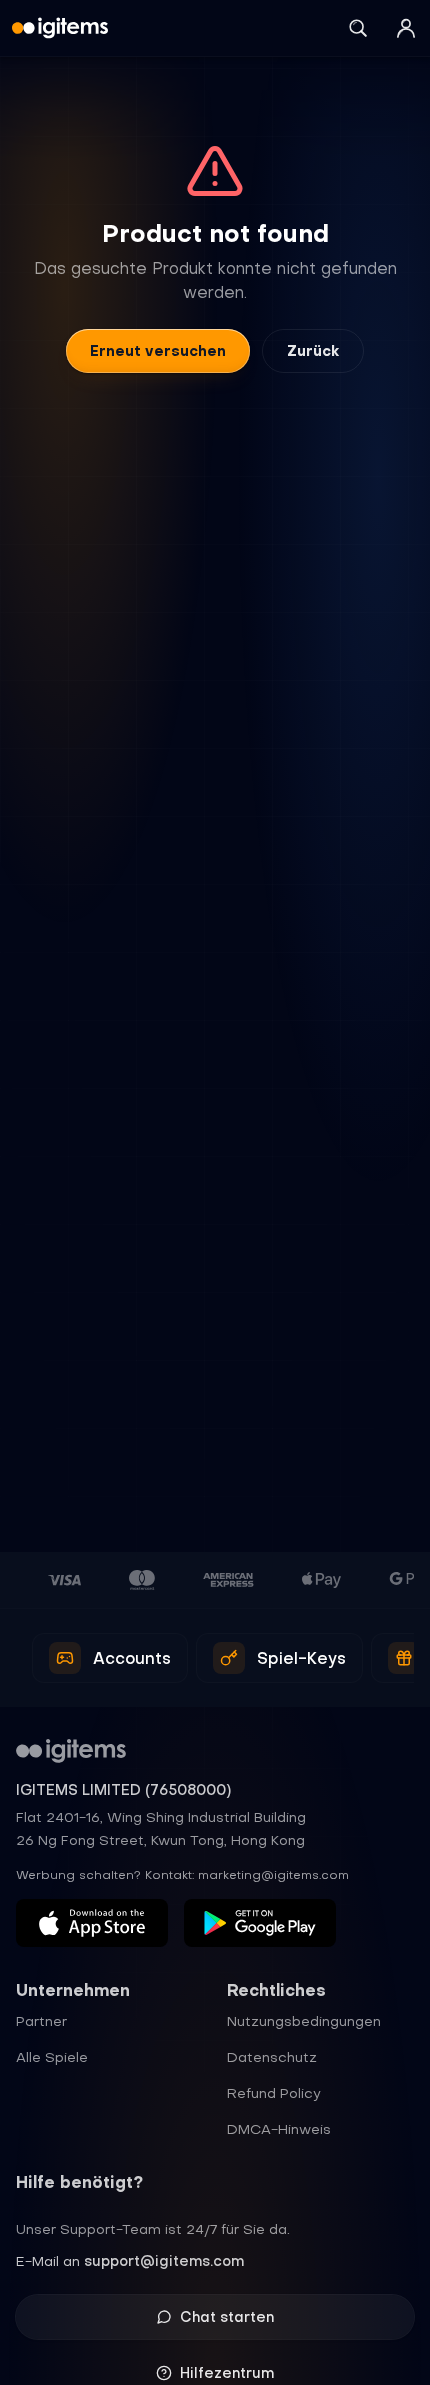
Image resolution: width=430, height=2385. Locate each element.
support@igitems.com (164, 2261)
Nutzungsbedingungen (304, 2021)
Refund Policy (274, 2093)
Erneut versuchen (158, 351)
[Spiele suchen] (358, 28)
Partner (41, 2021)
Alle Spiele (52, 2057)
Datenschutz (272, 2057)
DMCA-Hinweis (279, 2129)
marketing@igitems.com (273, 1875)
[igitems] (60, 28)
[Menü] (406, 28)
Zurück (313, 351)
